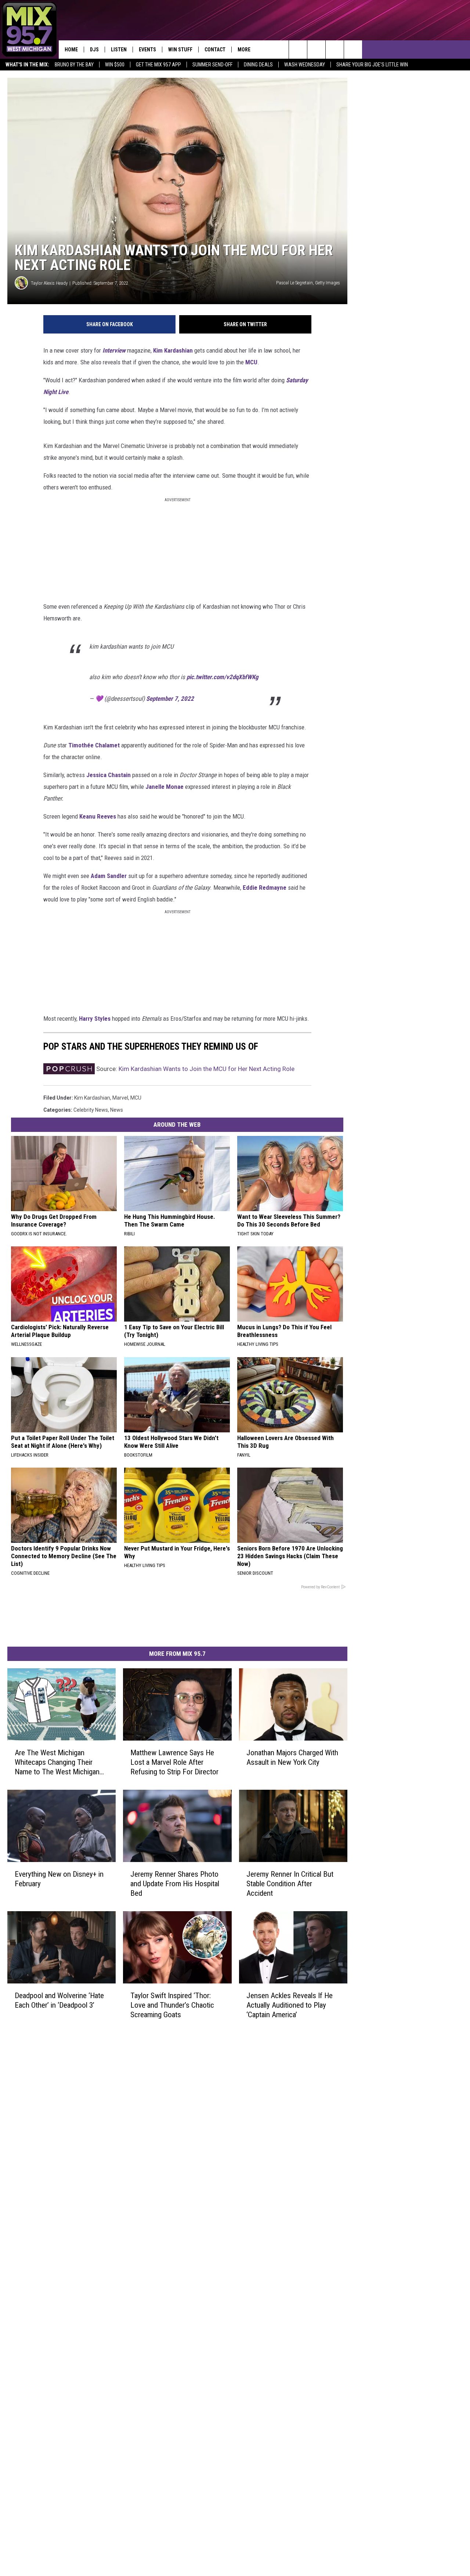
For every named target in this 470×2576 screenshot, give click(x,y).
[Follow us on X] (353, 50)
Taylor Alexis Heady (49, 283)
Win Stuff (180, 50)
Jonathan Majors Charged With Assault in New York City (292, 1757)
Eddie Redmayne (265, 888)
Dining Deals (258, 65)
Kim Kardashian (173, 350)
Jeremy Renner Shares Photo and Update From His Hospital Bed (175, 1884)
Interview (114, 350)
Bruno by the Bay (74, 65)
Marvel (120, 1098)
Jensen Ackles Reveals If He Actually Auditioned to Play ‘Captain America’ (290, 2005)
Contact (215, 50)
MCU (251, 362)
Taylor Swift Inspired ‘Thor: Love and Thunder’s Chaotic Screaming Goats (172, 2005)
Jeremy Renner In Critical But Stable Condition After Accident (290, 1884)
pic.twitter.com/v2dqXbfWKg (223, 677)
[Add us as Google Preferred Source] (316, 50)
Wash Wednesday (305, 65)
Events (147, 50)
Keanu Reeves (98, 816)
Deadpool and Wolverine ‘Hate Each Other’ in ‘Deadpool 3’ (59, 2000)
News (117, 1110)
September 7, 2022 (170, 699)
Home (71, 50)
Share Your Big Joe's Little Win (372, 65)
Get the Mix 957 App (158, 65)
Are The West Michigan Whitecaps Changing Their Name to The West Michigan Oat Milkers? (57, 1762)
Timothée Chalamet (94, 745)
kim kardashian (92, 1098)
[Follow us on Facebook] (335, 50)
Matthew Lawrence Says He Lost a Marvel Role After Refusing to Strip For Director (174, 1762)
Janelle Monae (164, 787)
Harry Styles (95, 1019)
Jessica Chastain (109, 775)
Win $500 (115, 65)
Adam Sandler (109, 876)
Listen (119, 50)
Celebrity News (91, 1110)
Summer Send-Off (212, 65)
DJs (94, 50)
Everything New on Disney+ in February (59, 1879)
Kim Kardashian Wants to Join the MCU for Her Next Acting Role (207, 1069)
